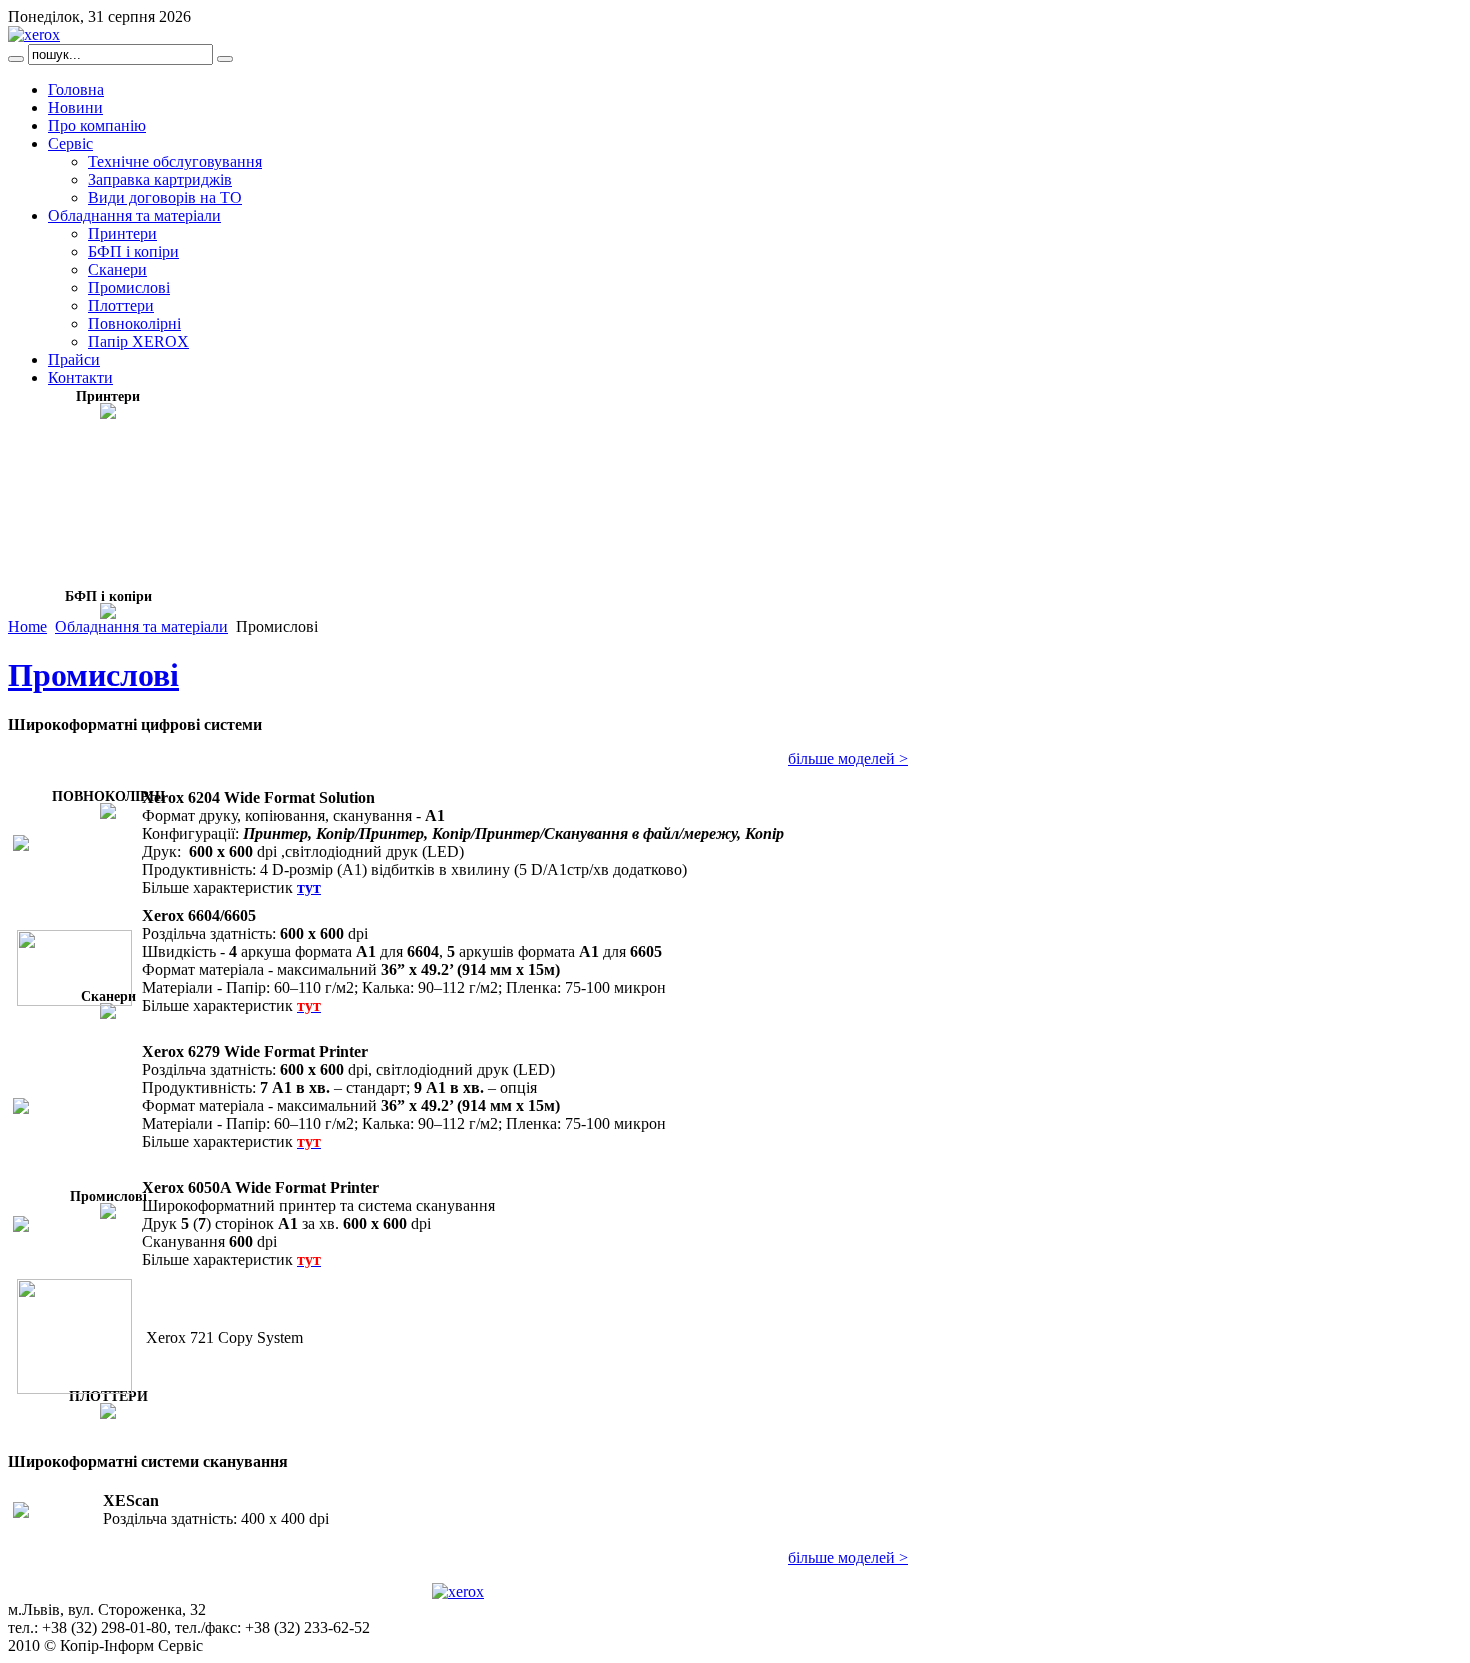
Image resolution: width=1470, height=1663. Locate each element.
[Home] (34, 34)
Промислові (93, 675)
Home (27, 626)
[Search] (16, 59)
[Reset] (225, 59)
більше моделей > (848, 758)
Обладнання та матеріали (141, 626)
